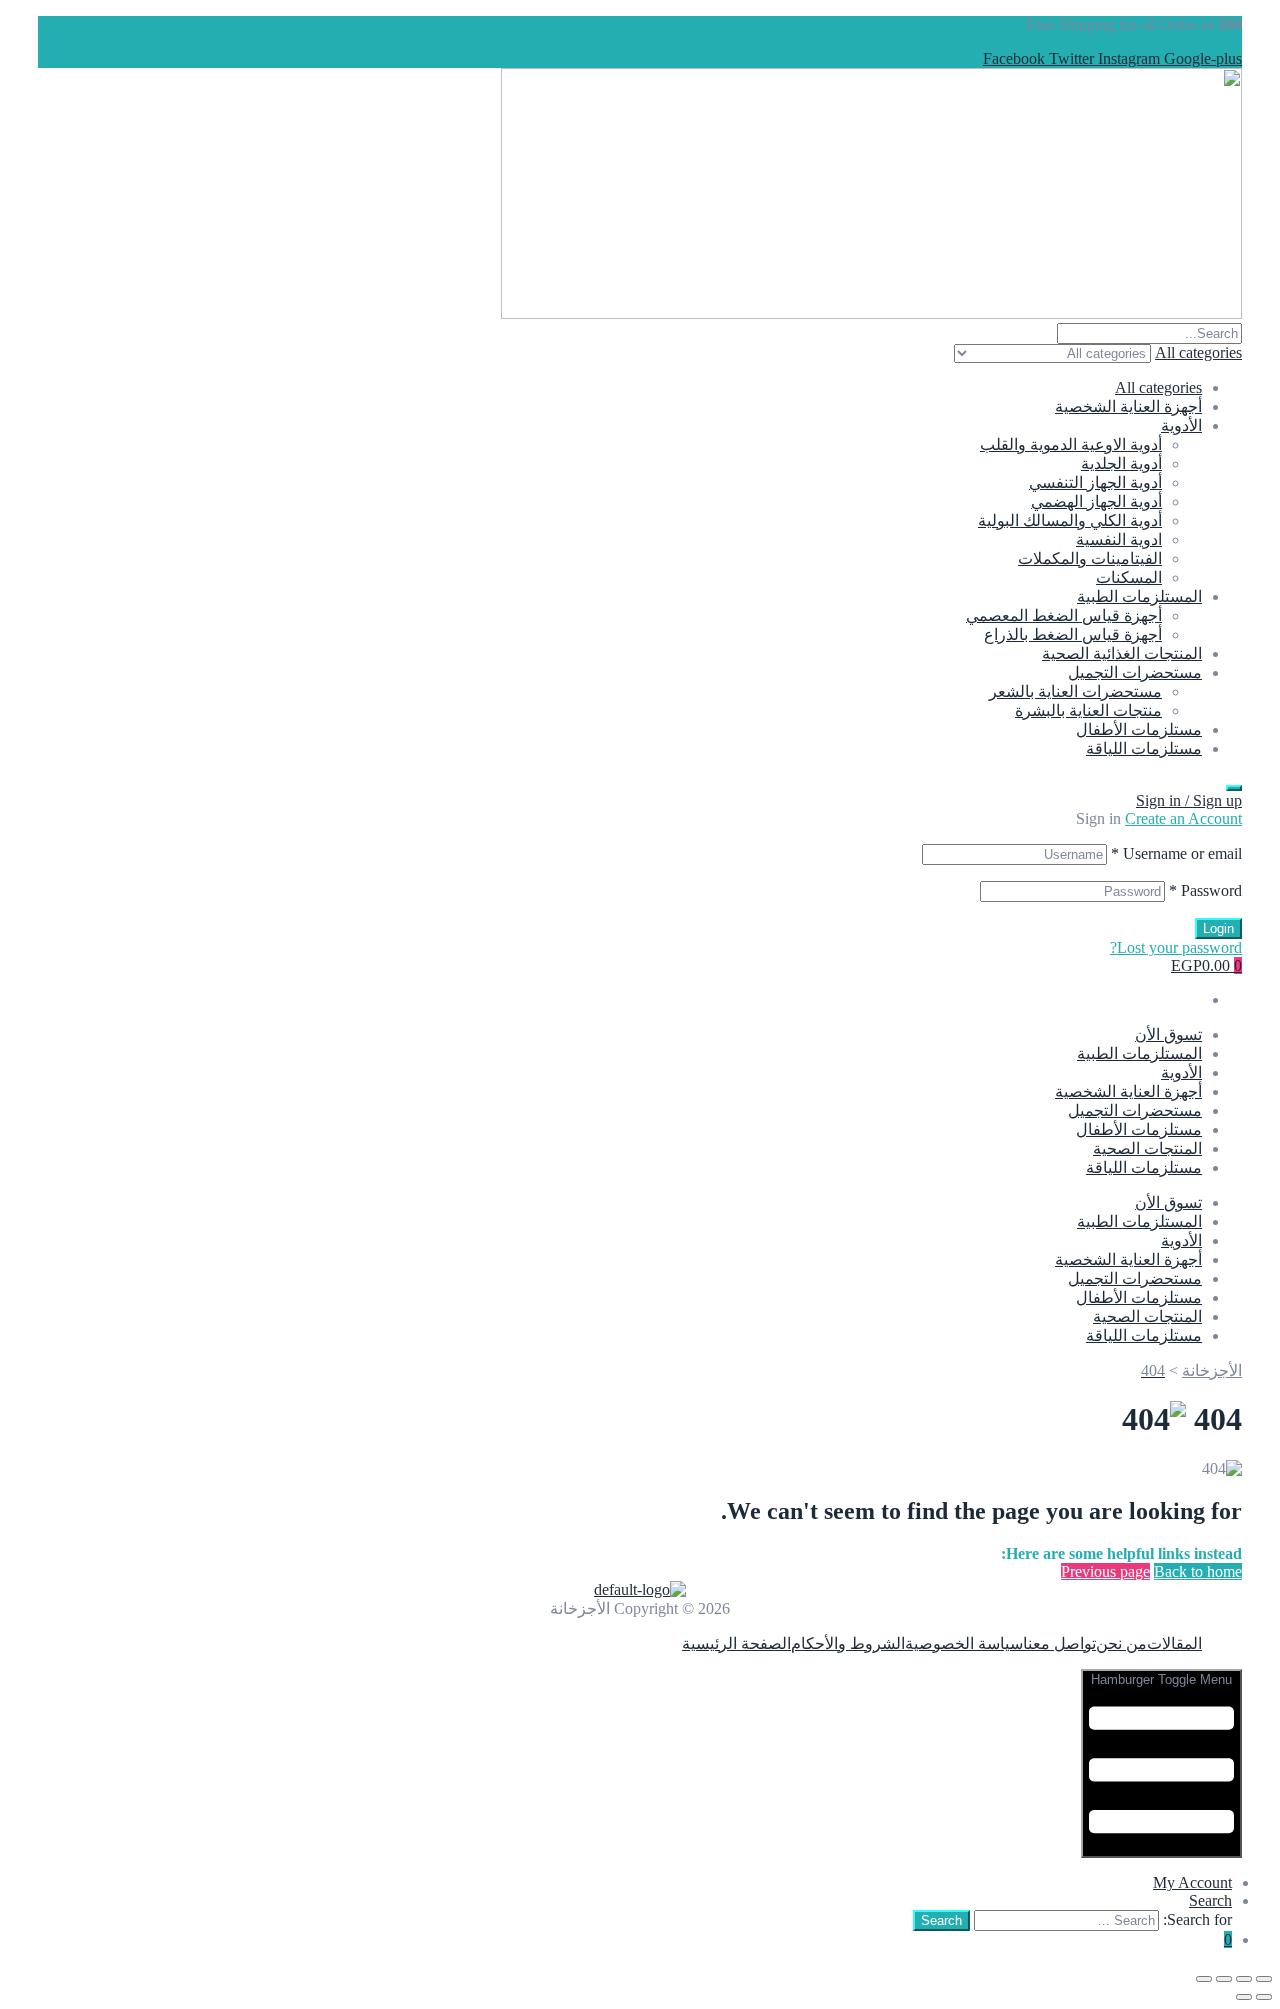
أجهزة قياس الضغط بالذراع (1073, 634)
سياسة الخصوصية (964, 1643)
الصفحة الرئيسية (736, 1643)
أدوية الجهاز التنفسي (1095, 482)
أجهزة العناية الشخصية (1128, 406)
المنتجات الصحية (1147, 1148)
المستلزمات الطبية (1139, 596)
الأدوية (1181, 425)
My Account (1192, 1882)
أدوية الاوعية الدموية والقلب (1071, 444)
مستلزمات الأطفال (1139, 729)
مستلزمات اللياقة (1144, 748)
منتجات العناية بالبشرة (1088, 710)
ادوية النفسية (1119, 539)
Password (1205, 890)
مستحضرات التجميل (1135, 672)
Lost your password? (1176, 947)
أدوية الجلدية (1121, 463)
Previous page (1105, 1571)
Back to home (1198, 1571)
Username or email (1176, 853)
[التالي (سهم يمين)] (1244, 1997)
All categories (1158, 387)
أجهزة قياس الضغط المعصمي (1064, 615)
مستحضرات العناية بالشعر (1075, 691)
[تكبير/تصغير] (1264, 1979)
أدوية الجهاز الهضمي (1096, 501)
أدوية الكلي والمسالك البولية (1070, 520)
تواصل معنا (1059, 1643)
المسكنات (1129, 577)
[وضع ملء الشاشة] (1244, 1979)
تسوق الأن (1168, 1034)
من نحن (1121, 1643)
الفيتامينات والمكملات (1090, 558)
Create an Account (1183, 818)
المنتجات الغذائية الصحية (1122, 653)
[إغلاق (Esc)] (1204, 1979)
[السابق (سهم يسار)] (1264, 1997)
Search (1210, 1900)
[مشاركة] (1224, 1979)
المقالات (1174, 1643)
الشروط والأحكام (848, 1643)
